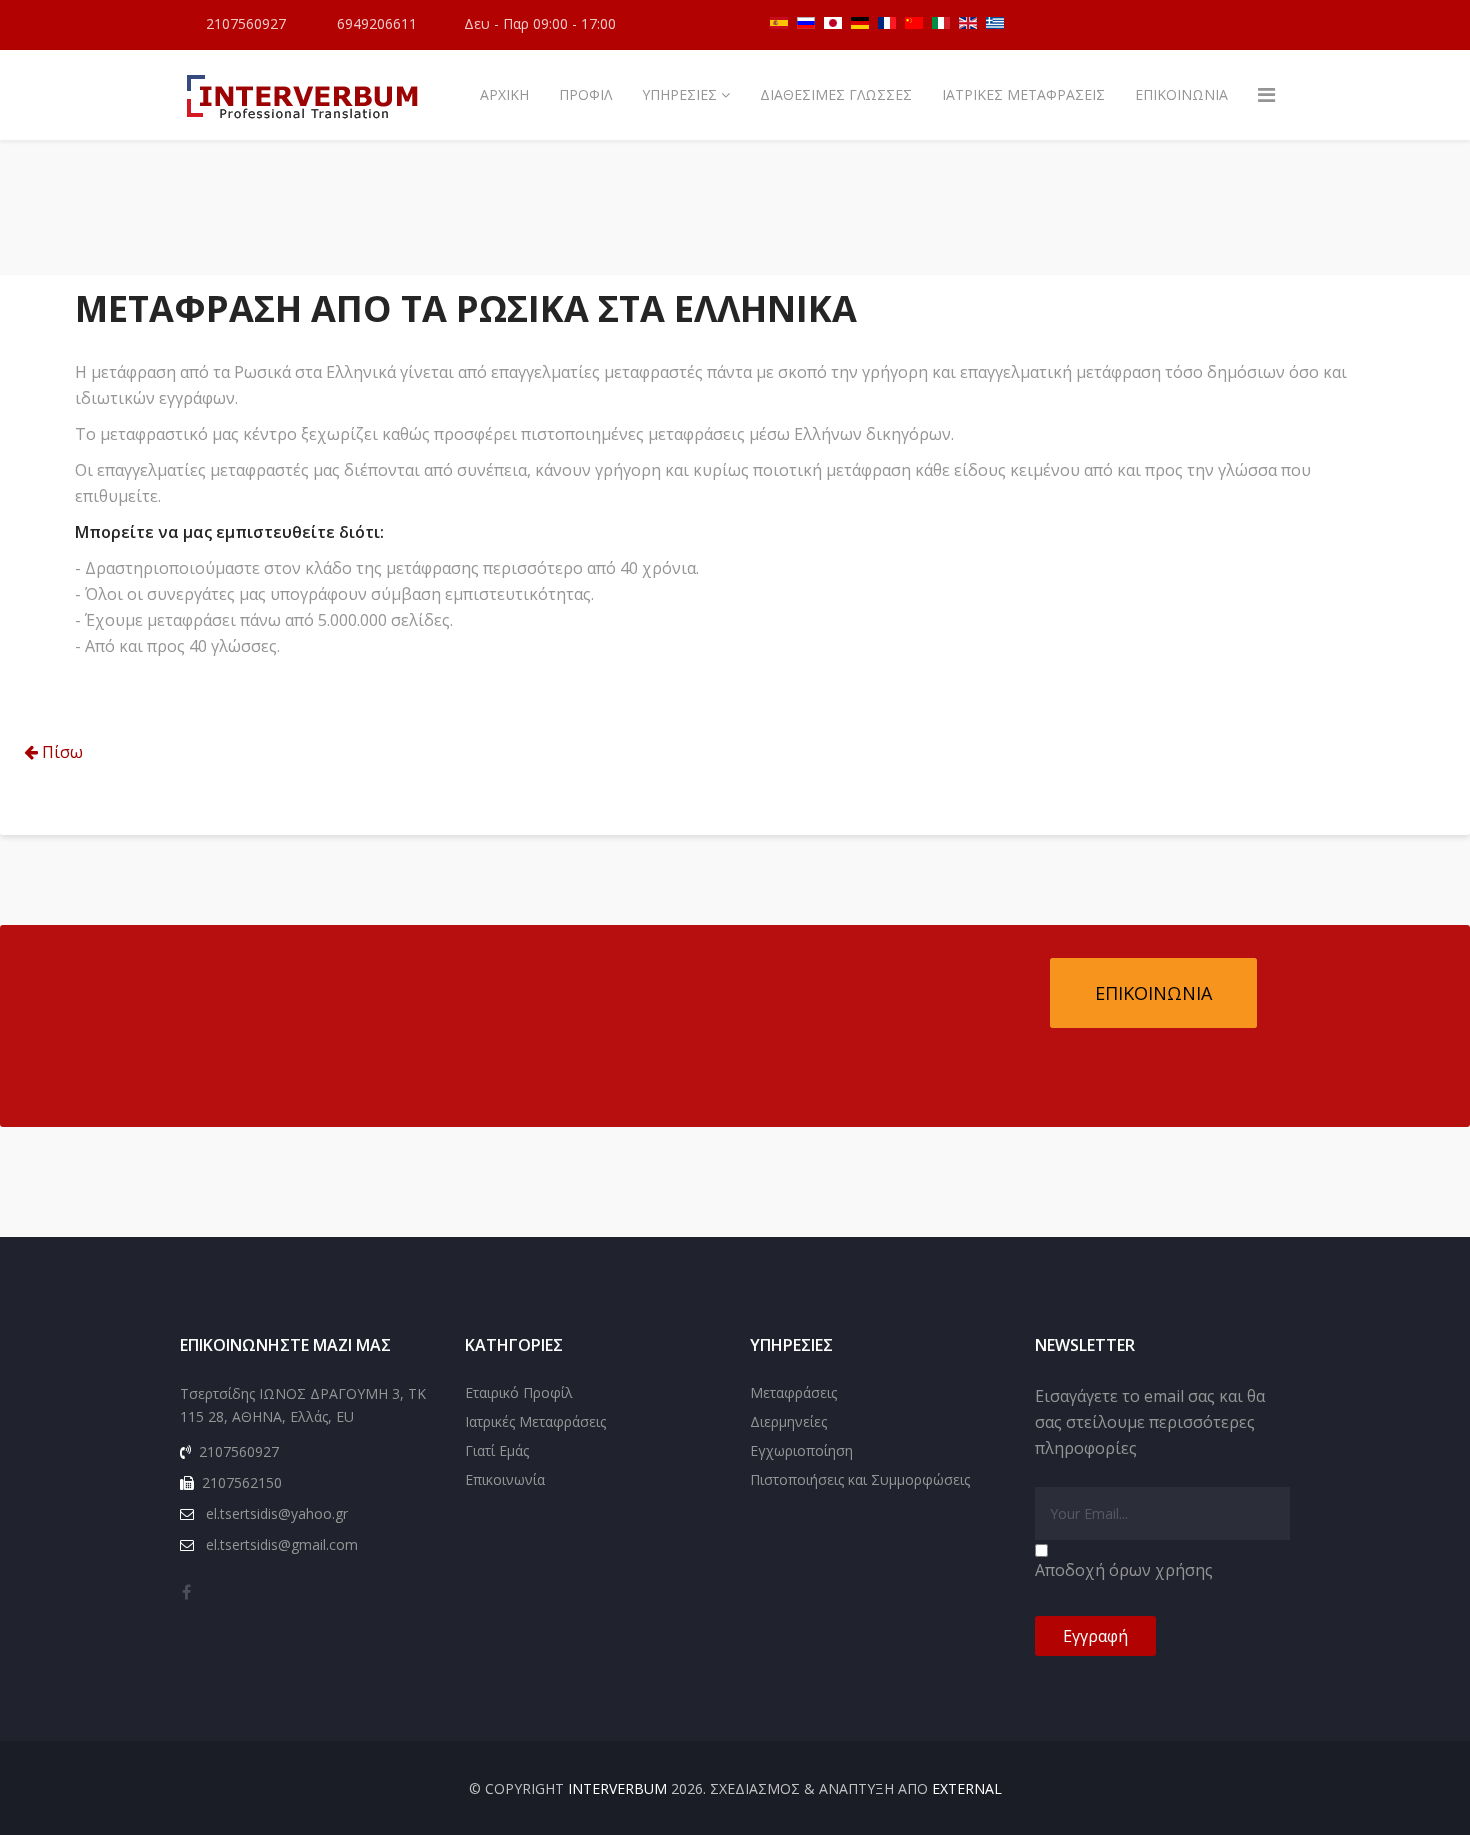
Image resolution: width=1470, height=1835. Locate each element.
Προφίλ (585, 94)
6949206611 (377, 23)
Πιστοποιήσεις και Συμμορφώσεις (860, 1479)
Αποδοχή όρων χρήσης (1124, 1570)
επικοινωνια (1153, 993)
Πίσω (60, 752)
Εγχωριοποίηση (801, 1450)
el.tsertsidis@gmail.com (282, 1544)
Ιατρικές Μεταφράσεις (1023, 94)
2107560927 (246, 23)
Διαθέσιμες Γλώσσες (836, 94)
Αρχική (504, 94)
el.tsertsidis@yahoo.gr (277, 1513)
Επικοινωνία (1181, 94)
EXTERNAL (967, 1788)
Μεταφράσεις (793, 1392)
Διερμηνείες (788, 1421)
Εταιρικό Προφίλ (519, 1392)
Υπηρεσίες (679, 94)
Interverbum (617, 1788)
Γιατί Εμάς (497, 1450)
